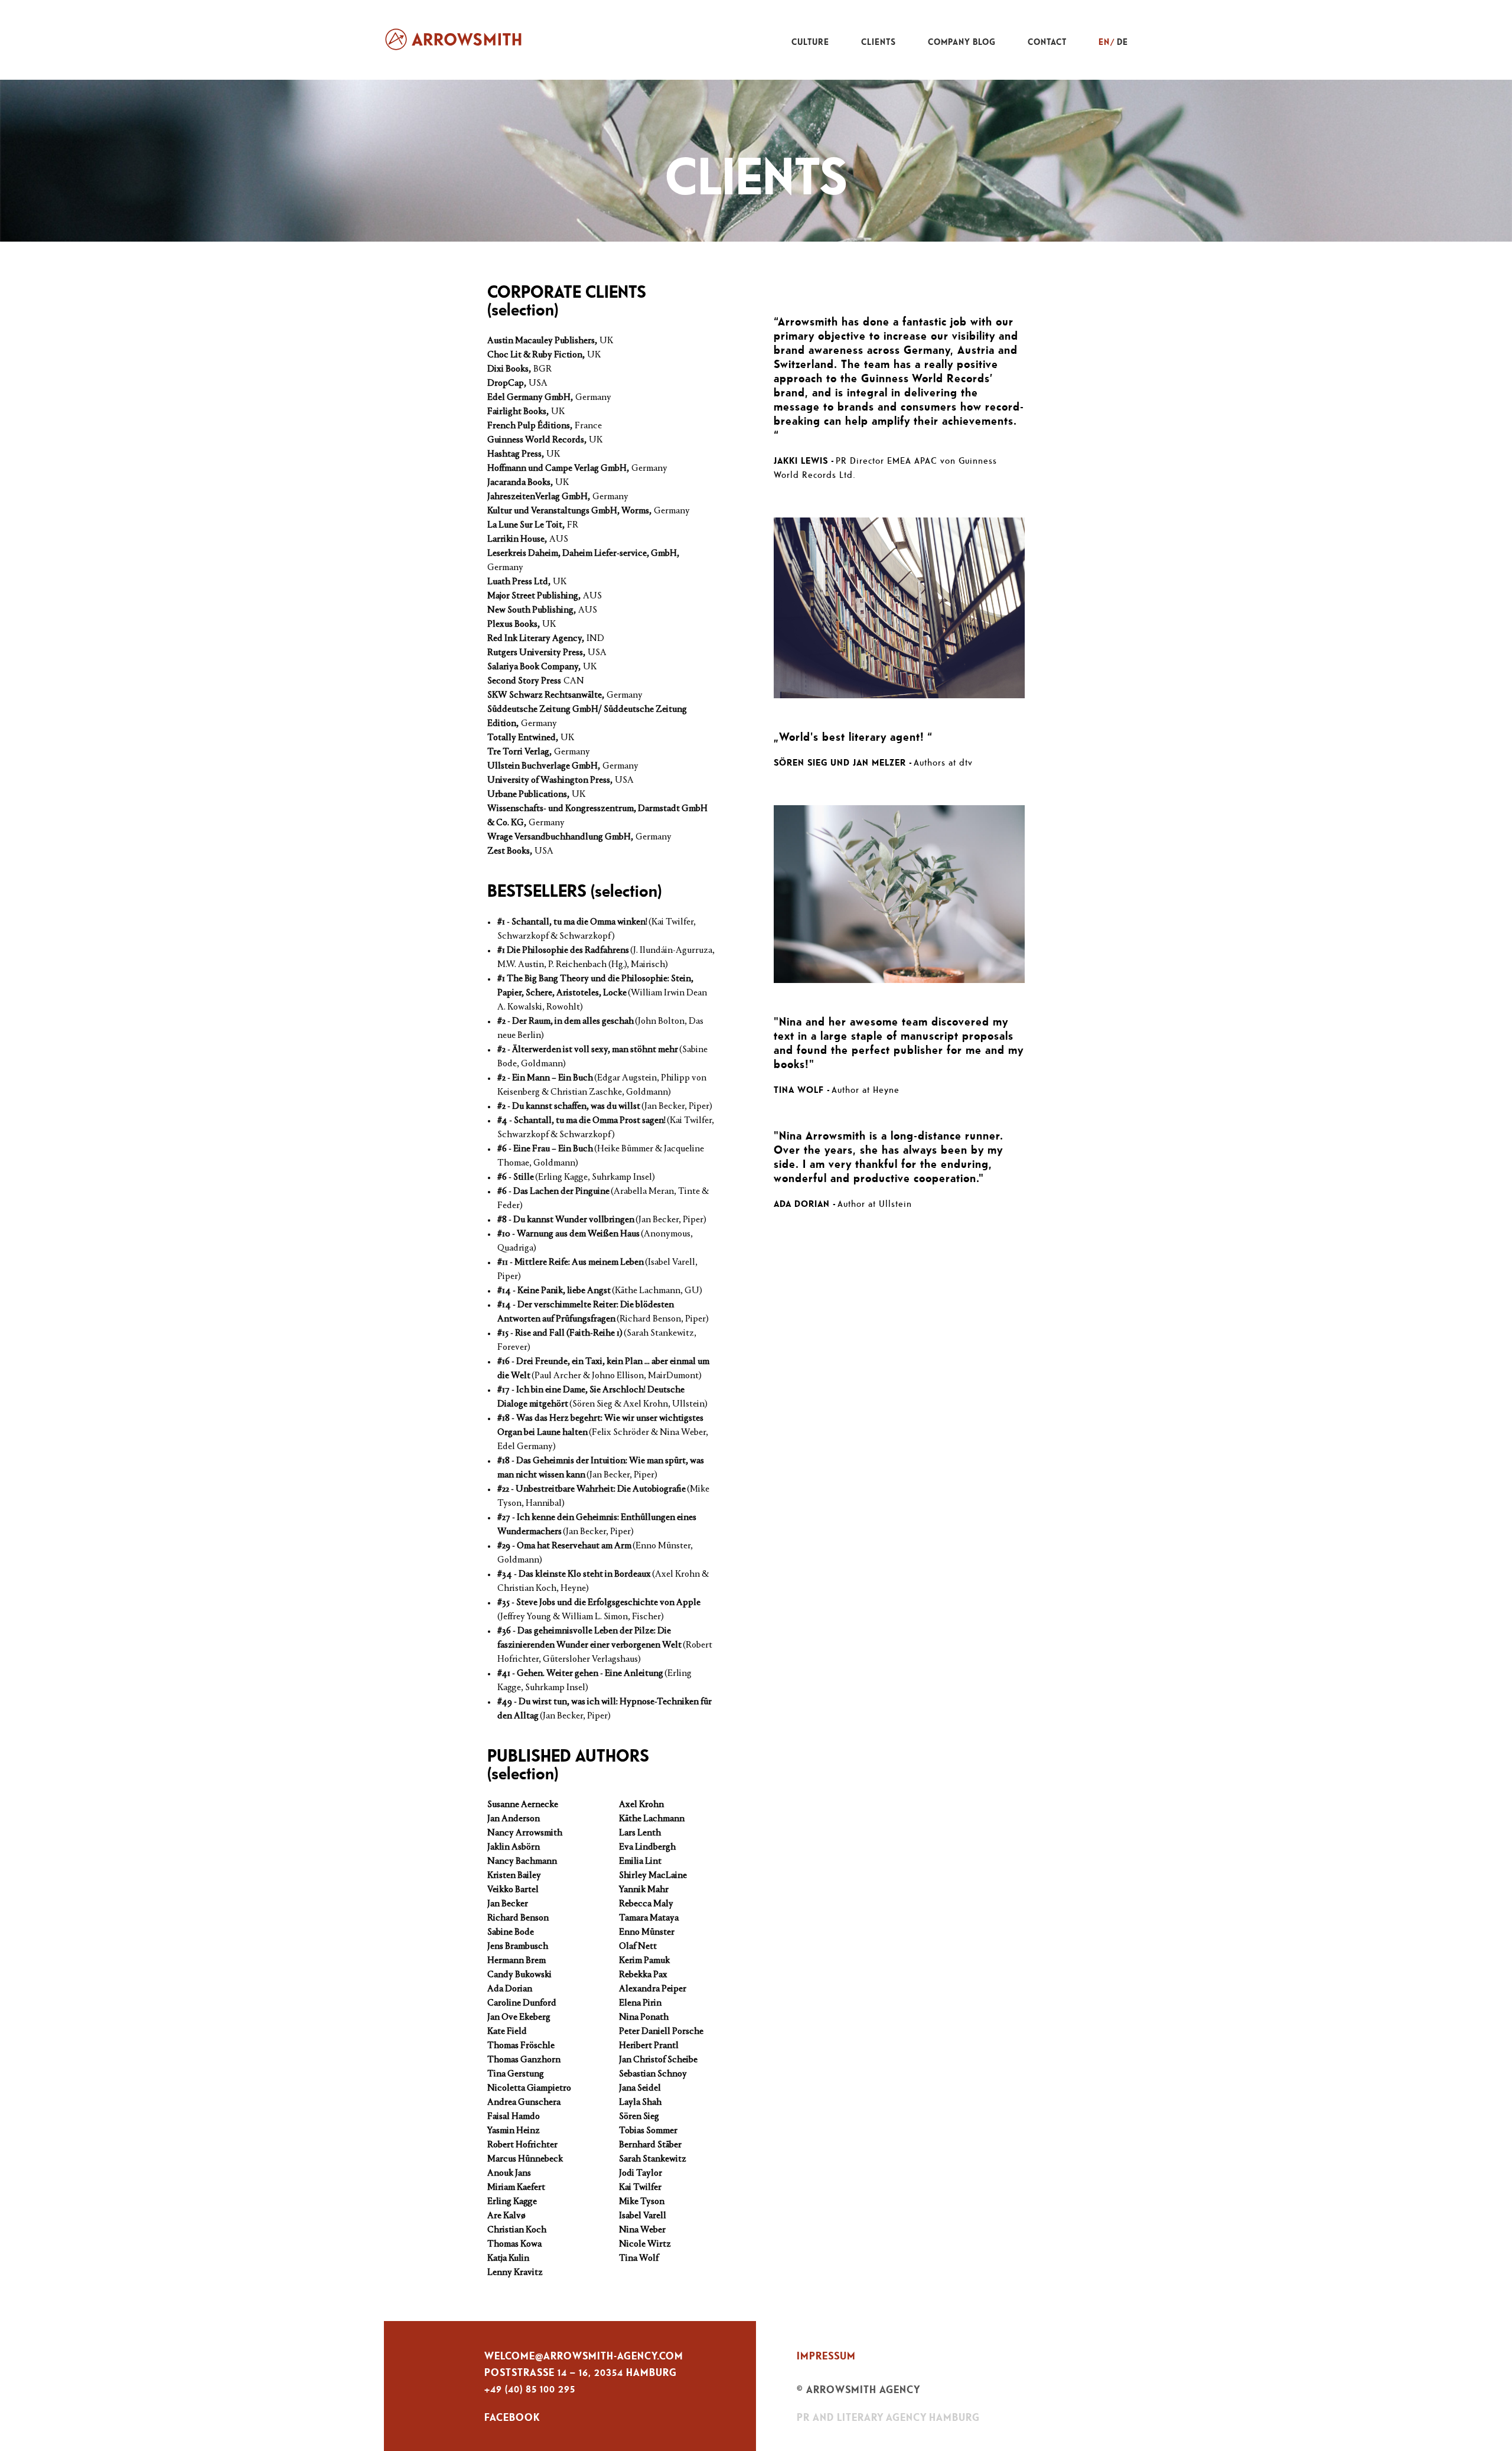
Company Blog (962, 42)
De (1122, 42)
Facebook (512, 2417)
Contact (1047, 42)
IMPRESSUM (826, 2356)
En (1104, 42)
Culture (810, 42)
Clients (879, 42)
